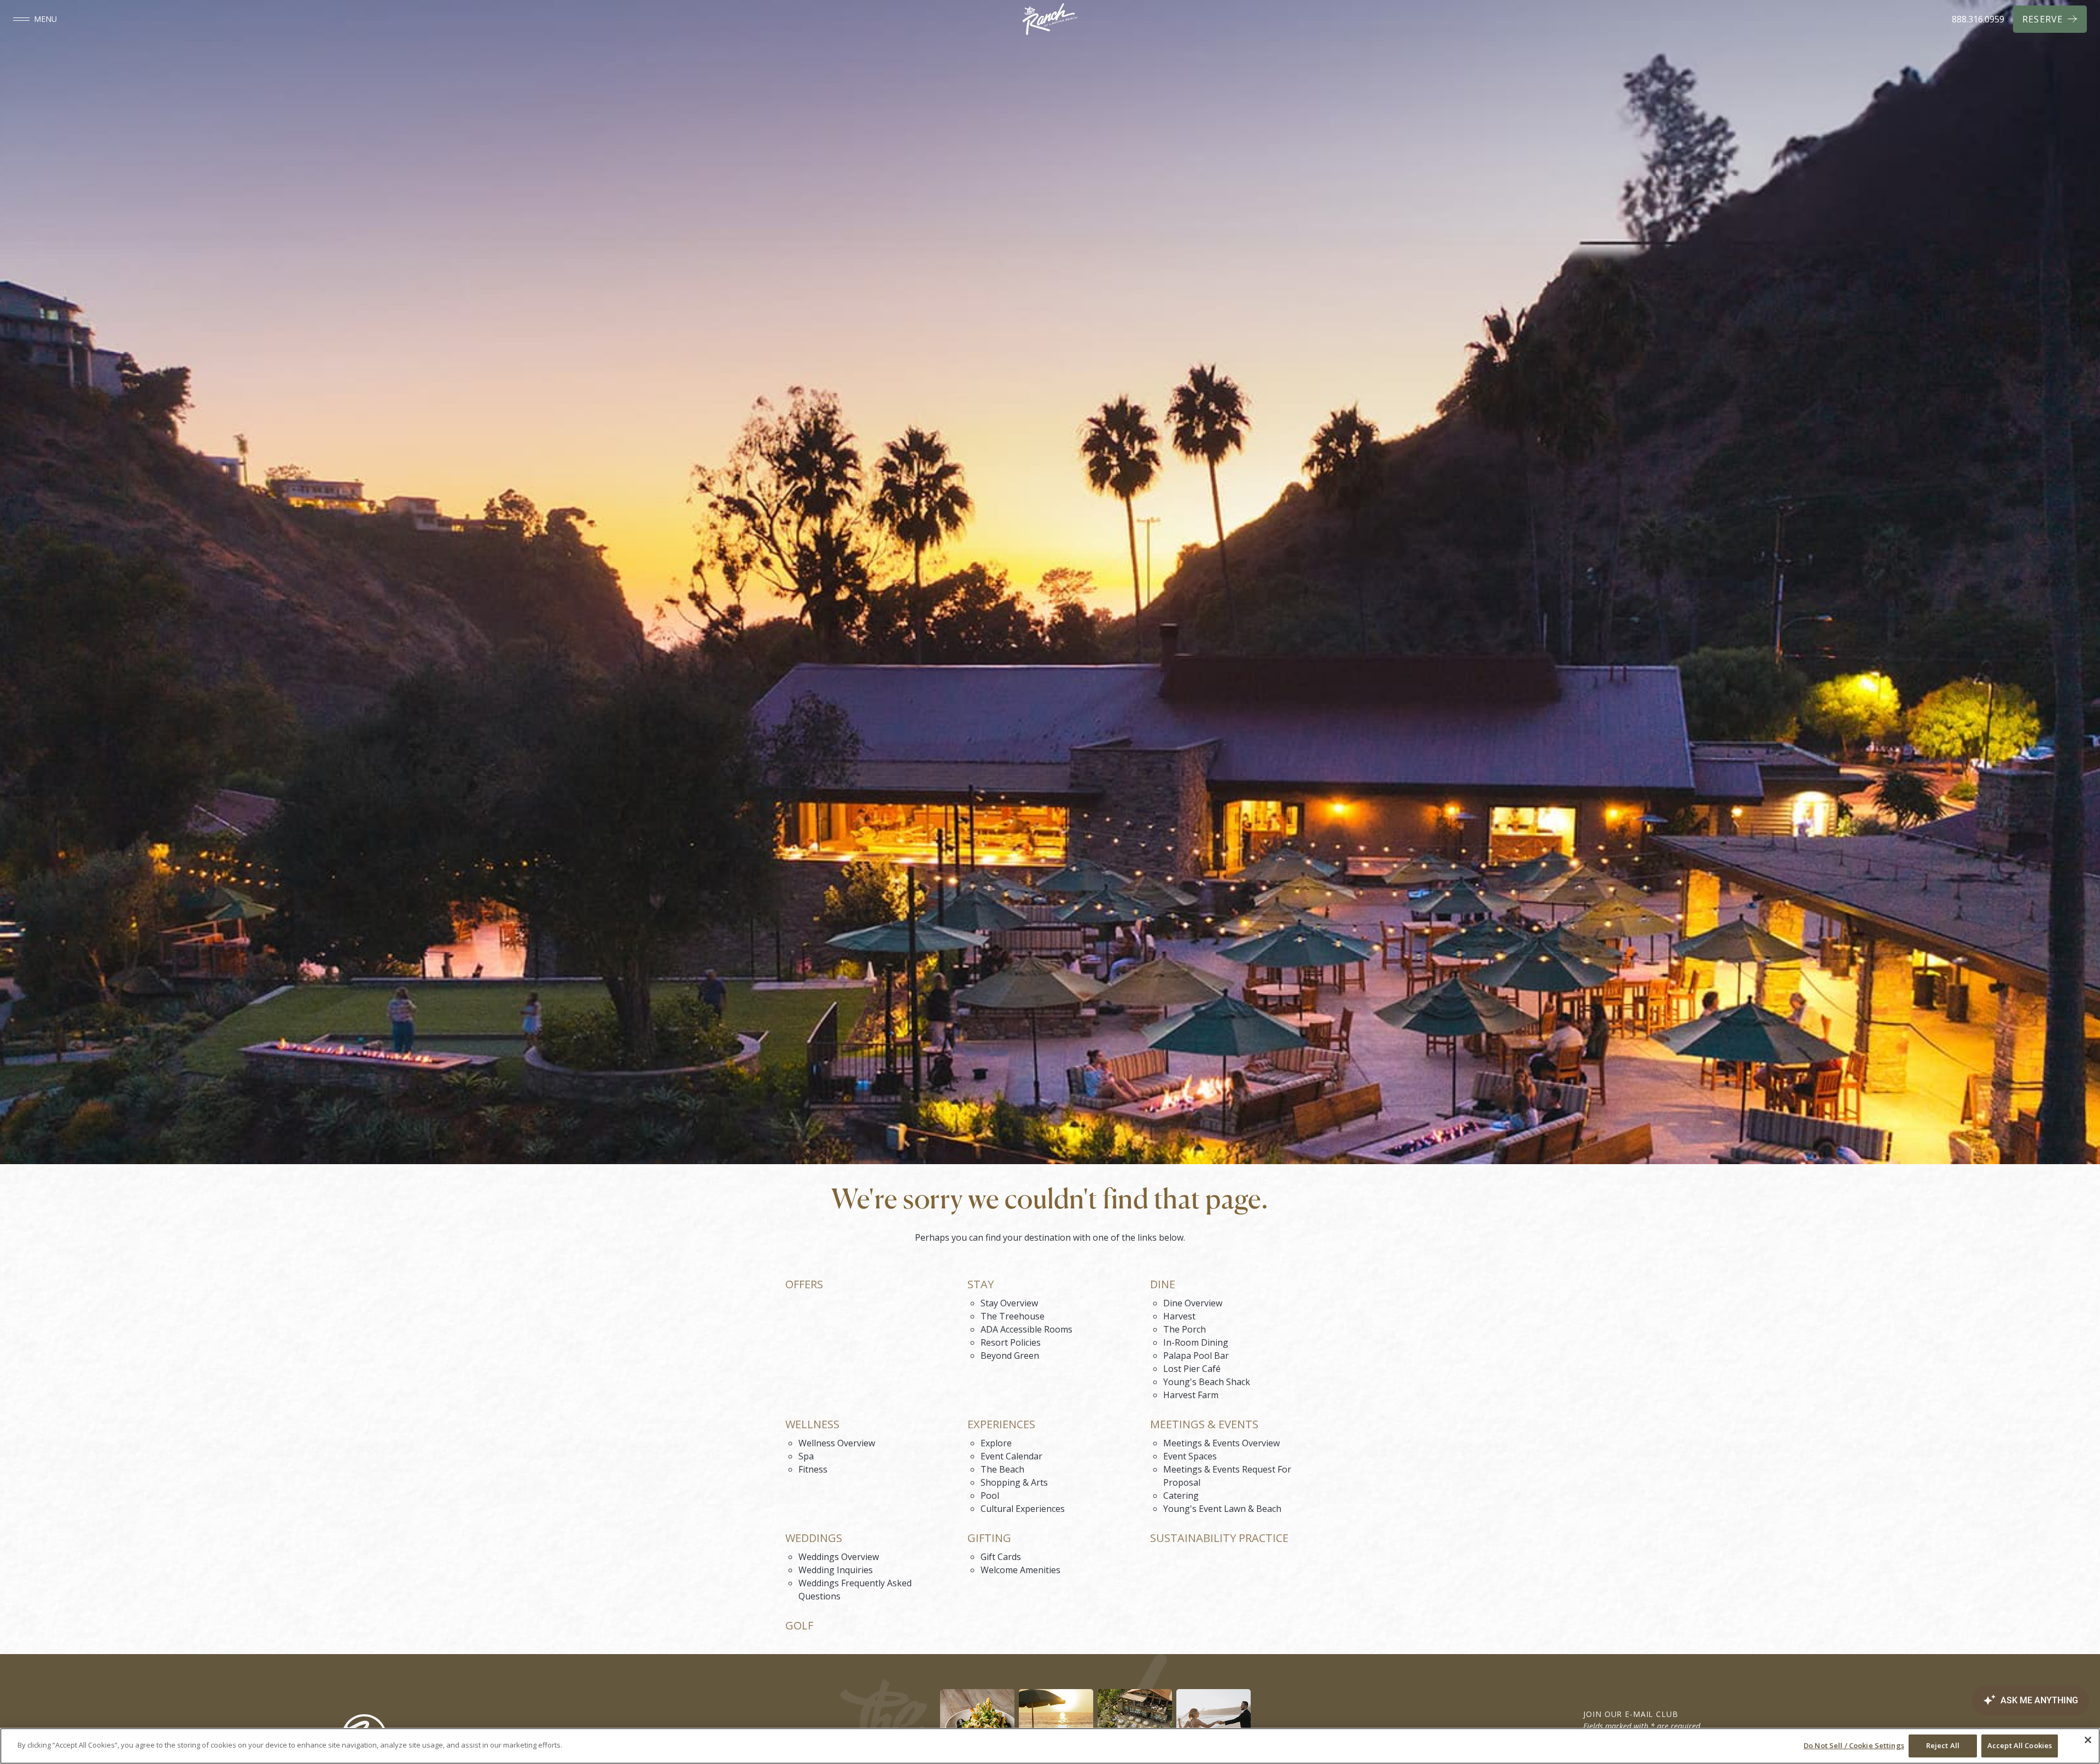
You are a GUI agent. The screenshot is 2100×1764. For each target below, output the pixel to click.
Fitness (813, 1469)
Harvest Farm (1191, 1395)
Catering (1181, 1496)
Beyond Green (1010, 1356)
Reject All (1943, 1745)
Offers (804, 1284)
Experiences (1001, 1424)
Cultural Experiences (1023, 1509)
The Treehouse (1013, 1316)
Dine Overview (1193, 1303)
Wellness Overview (837, 1443)
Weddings (814, 1538)
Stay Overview (1009, 1303)
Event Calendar (1011, 1456)
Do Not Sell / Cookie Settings (1854, 1745)
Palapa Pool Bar (1196, 1356)
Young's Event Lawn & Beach (1222, 1509)
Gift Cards (1001, 1557)
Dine (1163, 1284)
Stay (981, 1284)
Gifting (989, 1538)
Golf (799, 1626)
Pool (990, 1496)
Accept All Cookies (2020, 1745)
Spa (806, 1456)
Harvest (1179, 1316)
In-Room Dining (1196, 1342)
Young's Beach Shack (1207, 1382)
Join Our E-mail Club (1631, 1714)
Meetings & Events (1204, 1424)
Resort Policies (1011, 1342)
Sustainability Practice (1219, 1538)
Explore (996, 1443)
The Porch (1185, 1329)
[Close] (2088, 1740)
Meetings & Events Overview (1221, 1443)
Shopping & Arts (1014, 1482)
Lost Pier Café (1192, 1369)
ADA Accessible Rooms (1026, 1329)
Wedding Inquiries (836, 1570)
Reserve (2043, 19)
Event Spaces (1190, 1456)
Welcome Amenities (1020, 1570)
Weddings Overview (839, 1557)
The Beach (1002, 1469)
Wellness (812, 1424)
